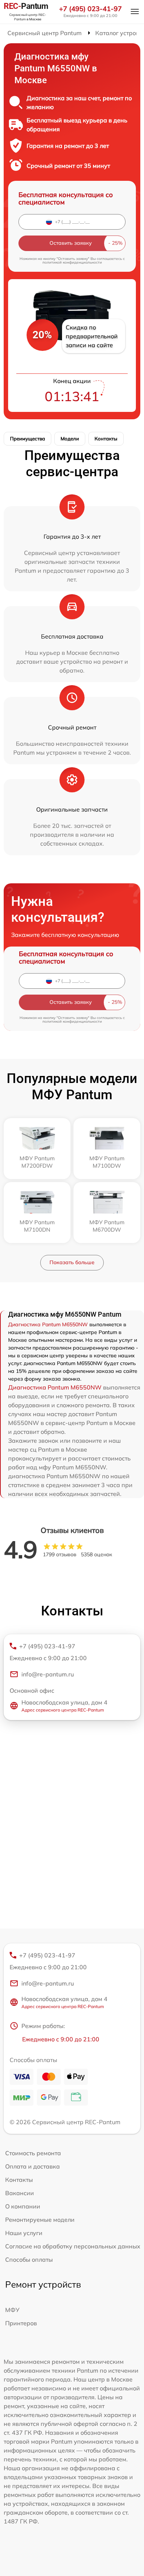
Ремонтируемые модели (40, 2220)
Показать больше (72, 1262)
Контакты (106, 439)
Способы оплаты (29, 2259)
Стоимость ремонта (33, 2153)
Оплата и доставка (32, 2166)
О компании (23, 2206)
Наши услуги (24, 2233)
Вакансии (20, 2193)
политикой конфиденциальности (72, 262)
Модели (70, 439)
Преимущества (28, 439)
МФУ (12, 2310)
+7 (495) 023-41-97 (90, 9)
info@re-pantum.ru (48, 1674)
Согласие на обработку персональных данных (73, 2246)
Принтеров (21, 2323)
